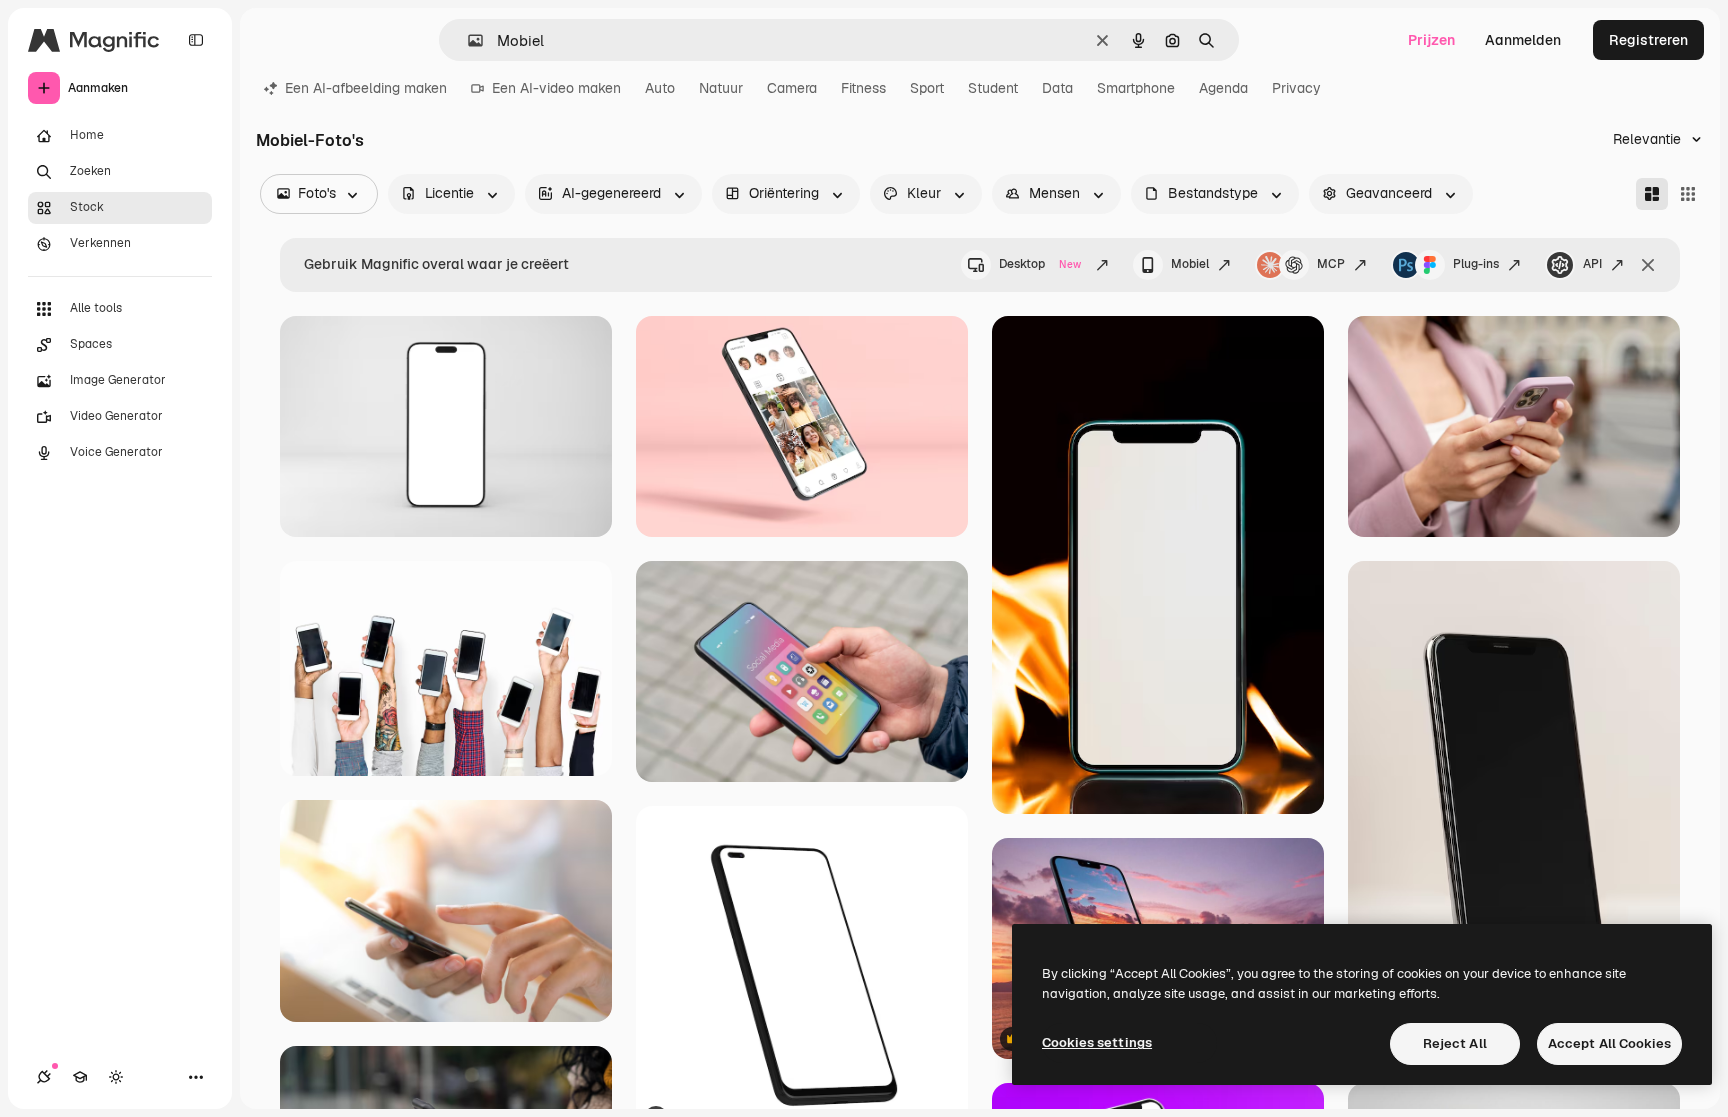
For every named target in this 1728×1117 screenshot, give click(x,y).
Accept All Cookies (1609, 1043)
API (1592, 264)
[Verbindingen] (44, 1077)
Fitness (863, 88)
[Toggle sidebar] (196, 40)
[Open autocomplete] (467, 40)
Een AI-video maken (556, 88)
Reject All (1455, 1043)
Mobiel (1190, 264)
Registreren (1648, 40)
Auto (660, 88)
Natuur (721, 88)
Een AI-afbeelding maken (366, 88)
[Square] (1688, 194)
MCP (1331, 264)
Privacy (1296, 88)
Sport (927, 88)
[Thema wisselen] (116, 1077)
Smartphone (1136, 88)
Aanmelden (1523, 40)
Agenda (1223, 88)
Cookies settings (1097, 1042)
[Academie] (80, 1077)
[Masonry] (1652, 194)
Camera (792, 88)
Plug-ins (1476, 264)
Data (1057, 88)
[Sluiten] (1648, 265)
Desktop (1040, 264)
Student (993, 88)
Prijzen (1431, 40)
